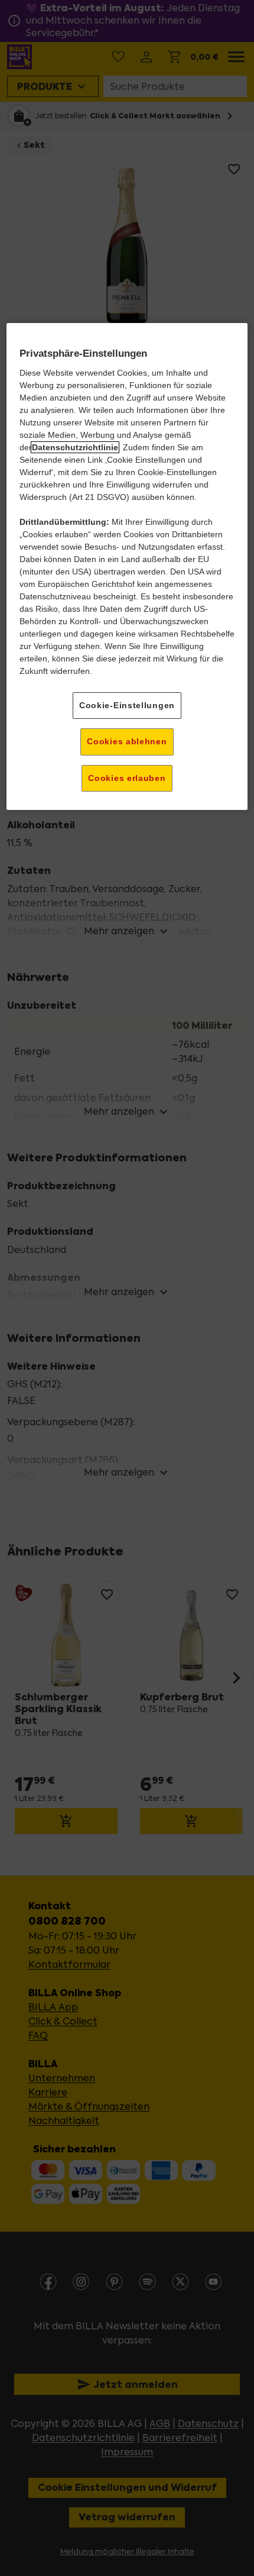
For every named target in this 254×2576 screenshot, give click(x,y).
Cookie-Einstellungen (127, 705)
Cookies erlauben (127, 778)
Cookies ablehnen (127, 741)
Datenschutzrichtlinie (75, 447)
